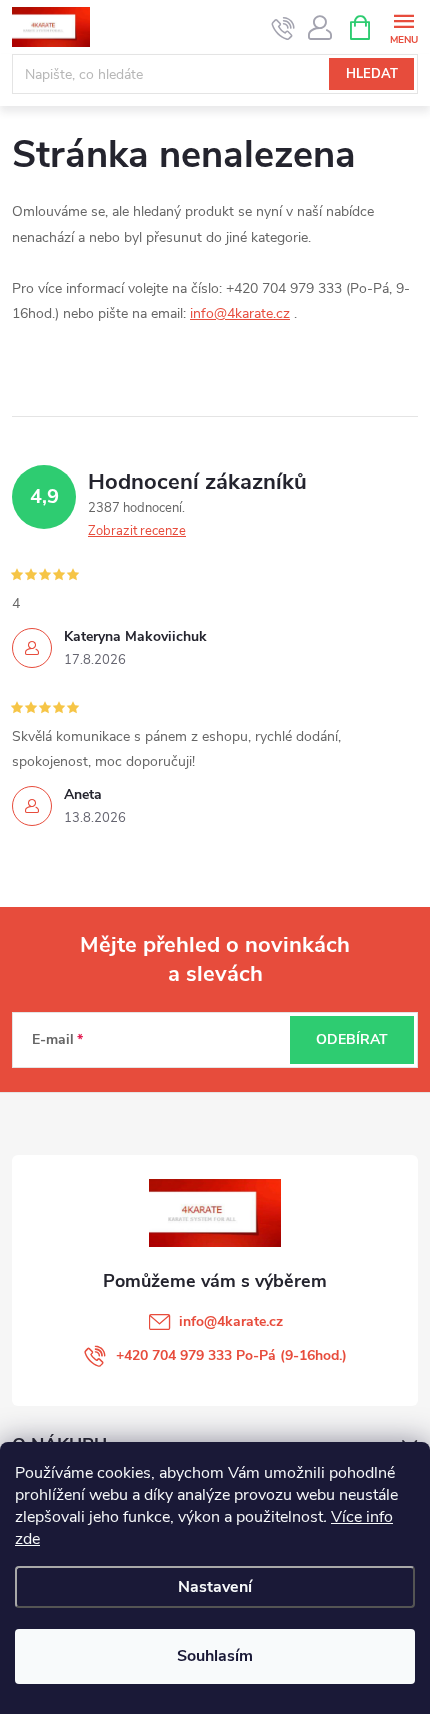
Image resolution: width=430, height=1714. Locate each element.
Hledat (372, 74)
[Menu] (403, 26)
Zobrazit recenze (137, 531)
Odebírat (352, 1039)
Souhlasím (215, 1656)
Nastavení (215, 1587)
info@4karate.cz (240, 313)
